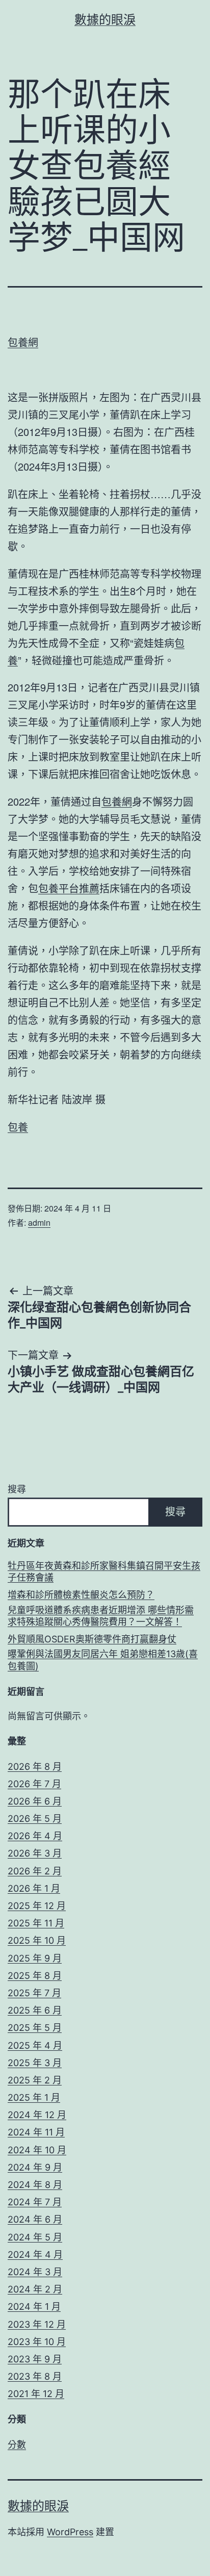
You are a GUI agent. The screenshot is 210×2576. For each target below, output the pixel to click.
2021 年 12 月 (36, 2394)
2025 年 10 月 (37, 1940)
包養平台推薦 (69, 888)
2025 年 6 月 (35, 2010)
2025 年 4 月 (35, 2045)
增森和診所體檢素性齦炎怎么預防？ (81, 1595)
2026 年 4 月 (35, 1836)
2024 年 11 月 (36, 2132)
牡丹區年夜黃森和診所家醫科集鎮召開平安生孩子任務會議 (104, 1572)
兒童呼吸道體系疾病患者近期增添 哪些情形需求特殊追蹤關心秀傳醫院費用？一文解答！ (101, 1616)
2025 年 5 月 (35, 2028)
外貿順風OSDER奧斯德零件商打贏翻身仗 (92, 1639)
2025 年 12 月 (37, 1906)
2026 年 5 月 (35, 1819)
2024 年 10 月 (37, 2150)
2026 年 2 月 (35, 1871)
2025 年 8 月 (35, 1976)
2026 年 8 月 (35, 1767)
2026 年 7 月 (34, 1784)
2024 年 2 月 (35, 2289)
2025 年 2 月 (35, 2080)
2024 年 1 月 (34, 2307)
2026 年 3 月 (35, 1853)
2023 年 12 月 (37, 2324)
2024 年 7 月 (35, 2202)
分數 (17, 2445)
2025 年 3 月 (35, 2063)
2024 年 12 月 (37, 2115)
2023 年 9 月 (35, 2359)
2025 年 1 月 (34, 2097)
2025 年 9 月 (35, 1958)
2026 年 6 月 (35, 1801)
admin (39, 1222)
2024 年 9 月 (35, 2167)
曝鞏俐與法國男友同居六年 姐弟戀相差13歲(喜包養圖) (103, 1660)
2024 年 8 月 (35, 2185)
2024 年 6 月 (35, 2219)
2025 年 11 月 (36, 1923)
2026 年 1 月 (34, 1888)
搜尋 (17, 1489)
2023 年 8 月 (35, 2376)
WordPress (70, 2532)
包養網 (23, 342)
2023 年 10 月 (37, 2342)
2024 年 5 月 (35, 2237)
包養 (18, 1127)
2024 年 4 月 (35, 2255)
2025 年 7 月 (34, 1993)
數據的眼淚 (105, 20)
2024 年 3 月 (35, 2272)
